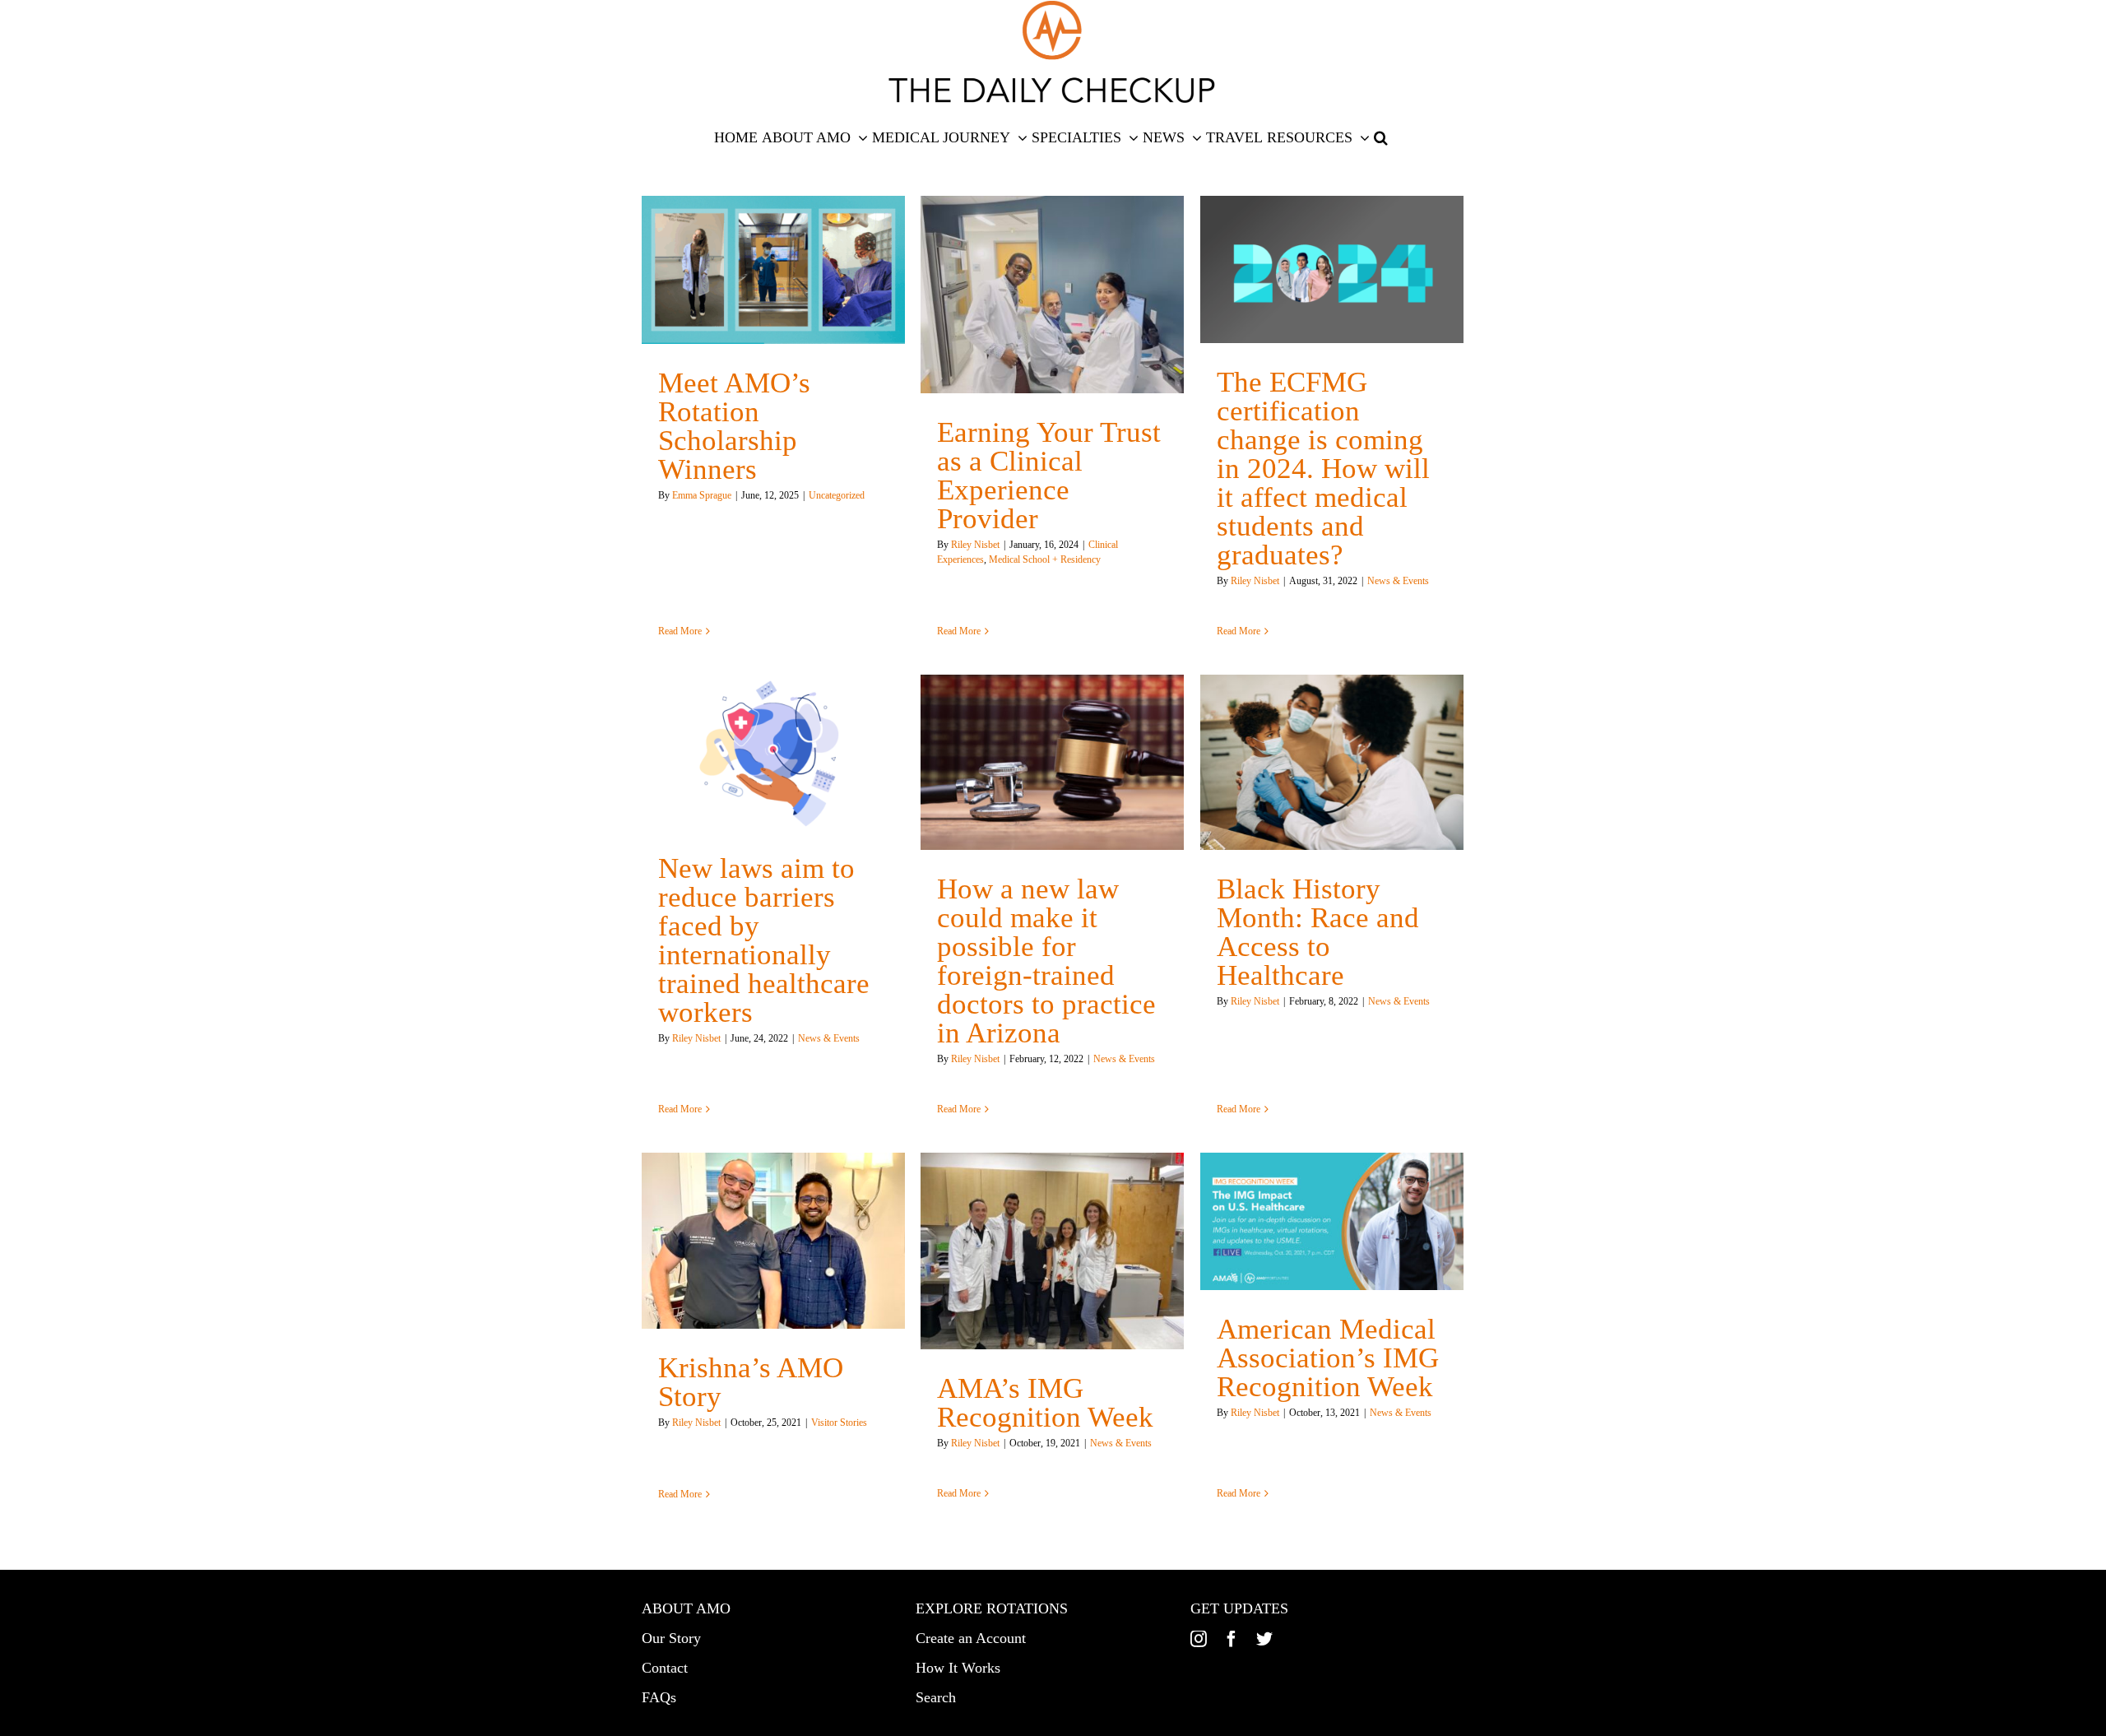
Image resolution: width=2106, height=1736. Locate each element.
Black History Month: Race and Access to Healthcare (1318, 932)
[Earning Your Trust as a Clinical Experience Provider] (1052, 295)
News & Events (1398, 581)
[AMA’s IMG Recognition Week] (1052, 1251)
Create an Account (971, 1638)
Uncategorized (837, 495)
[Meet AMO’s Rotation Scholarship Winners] (773, 270)
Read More (680, 631)
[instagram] (1199, 1639)
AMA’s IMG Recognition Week (1045, 1403)
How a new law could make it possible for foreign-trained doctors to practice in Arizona (1046, 961)
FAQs (659, 1697)
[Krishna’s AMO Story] (773, 1241)
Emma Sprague (702, 495)
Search (936, 1697)
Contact (665, 1668)
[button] (1381, 137)
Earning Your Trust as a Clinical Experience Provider (1049, 476)
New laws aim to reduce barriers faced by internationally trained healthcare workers (764, 940)
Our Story (671, 1638)
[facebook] (1232, 1639)
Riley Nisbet (975, 545)
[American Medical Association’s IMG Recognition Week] (1332, 1221)
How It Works (958, 1668)
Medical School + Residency (1045, 559)
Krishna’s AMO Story (751, 1382)
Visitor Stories (839, 1423)
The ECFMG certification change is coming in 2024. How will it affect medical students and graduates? (1323, 469)
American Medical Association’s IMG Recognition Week (1328, 1358)
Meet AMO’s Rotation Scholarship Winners (734, 426)
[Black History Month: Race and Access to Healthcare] (1332, 763)
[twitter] (1264, 1639)
